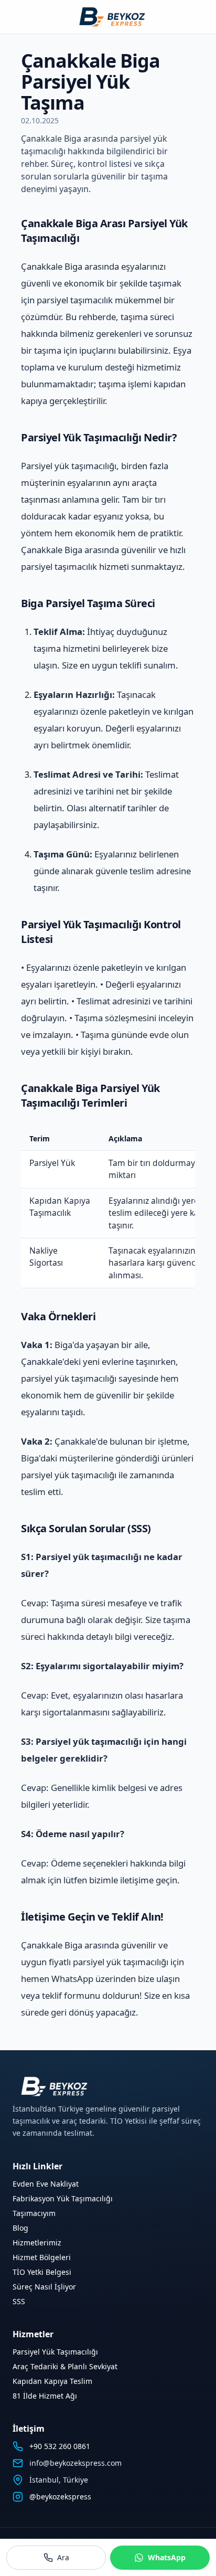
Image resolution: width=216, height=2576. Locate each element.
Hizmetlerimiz (37, 2243)
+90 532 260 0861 (60, 2446)
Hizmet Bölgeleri (42, 2257)
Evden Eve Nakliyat (46, 2184)
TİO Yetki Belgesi (42, 2272)
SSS (19, 2301)
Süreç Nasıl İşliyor (44, 2287)
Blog (20, 2228)
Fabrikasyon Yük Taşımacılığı (63, 2198)
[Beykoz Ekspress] (108, 17)
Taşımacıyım (34, 2213)
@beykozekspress (60, 2497)
